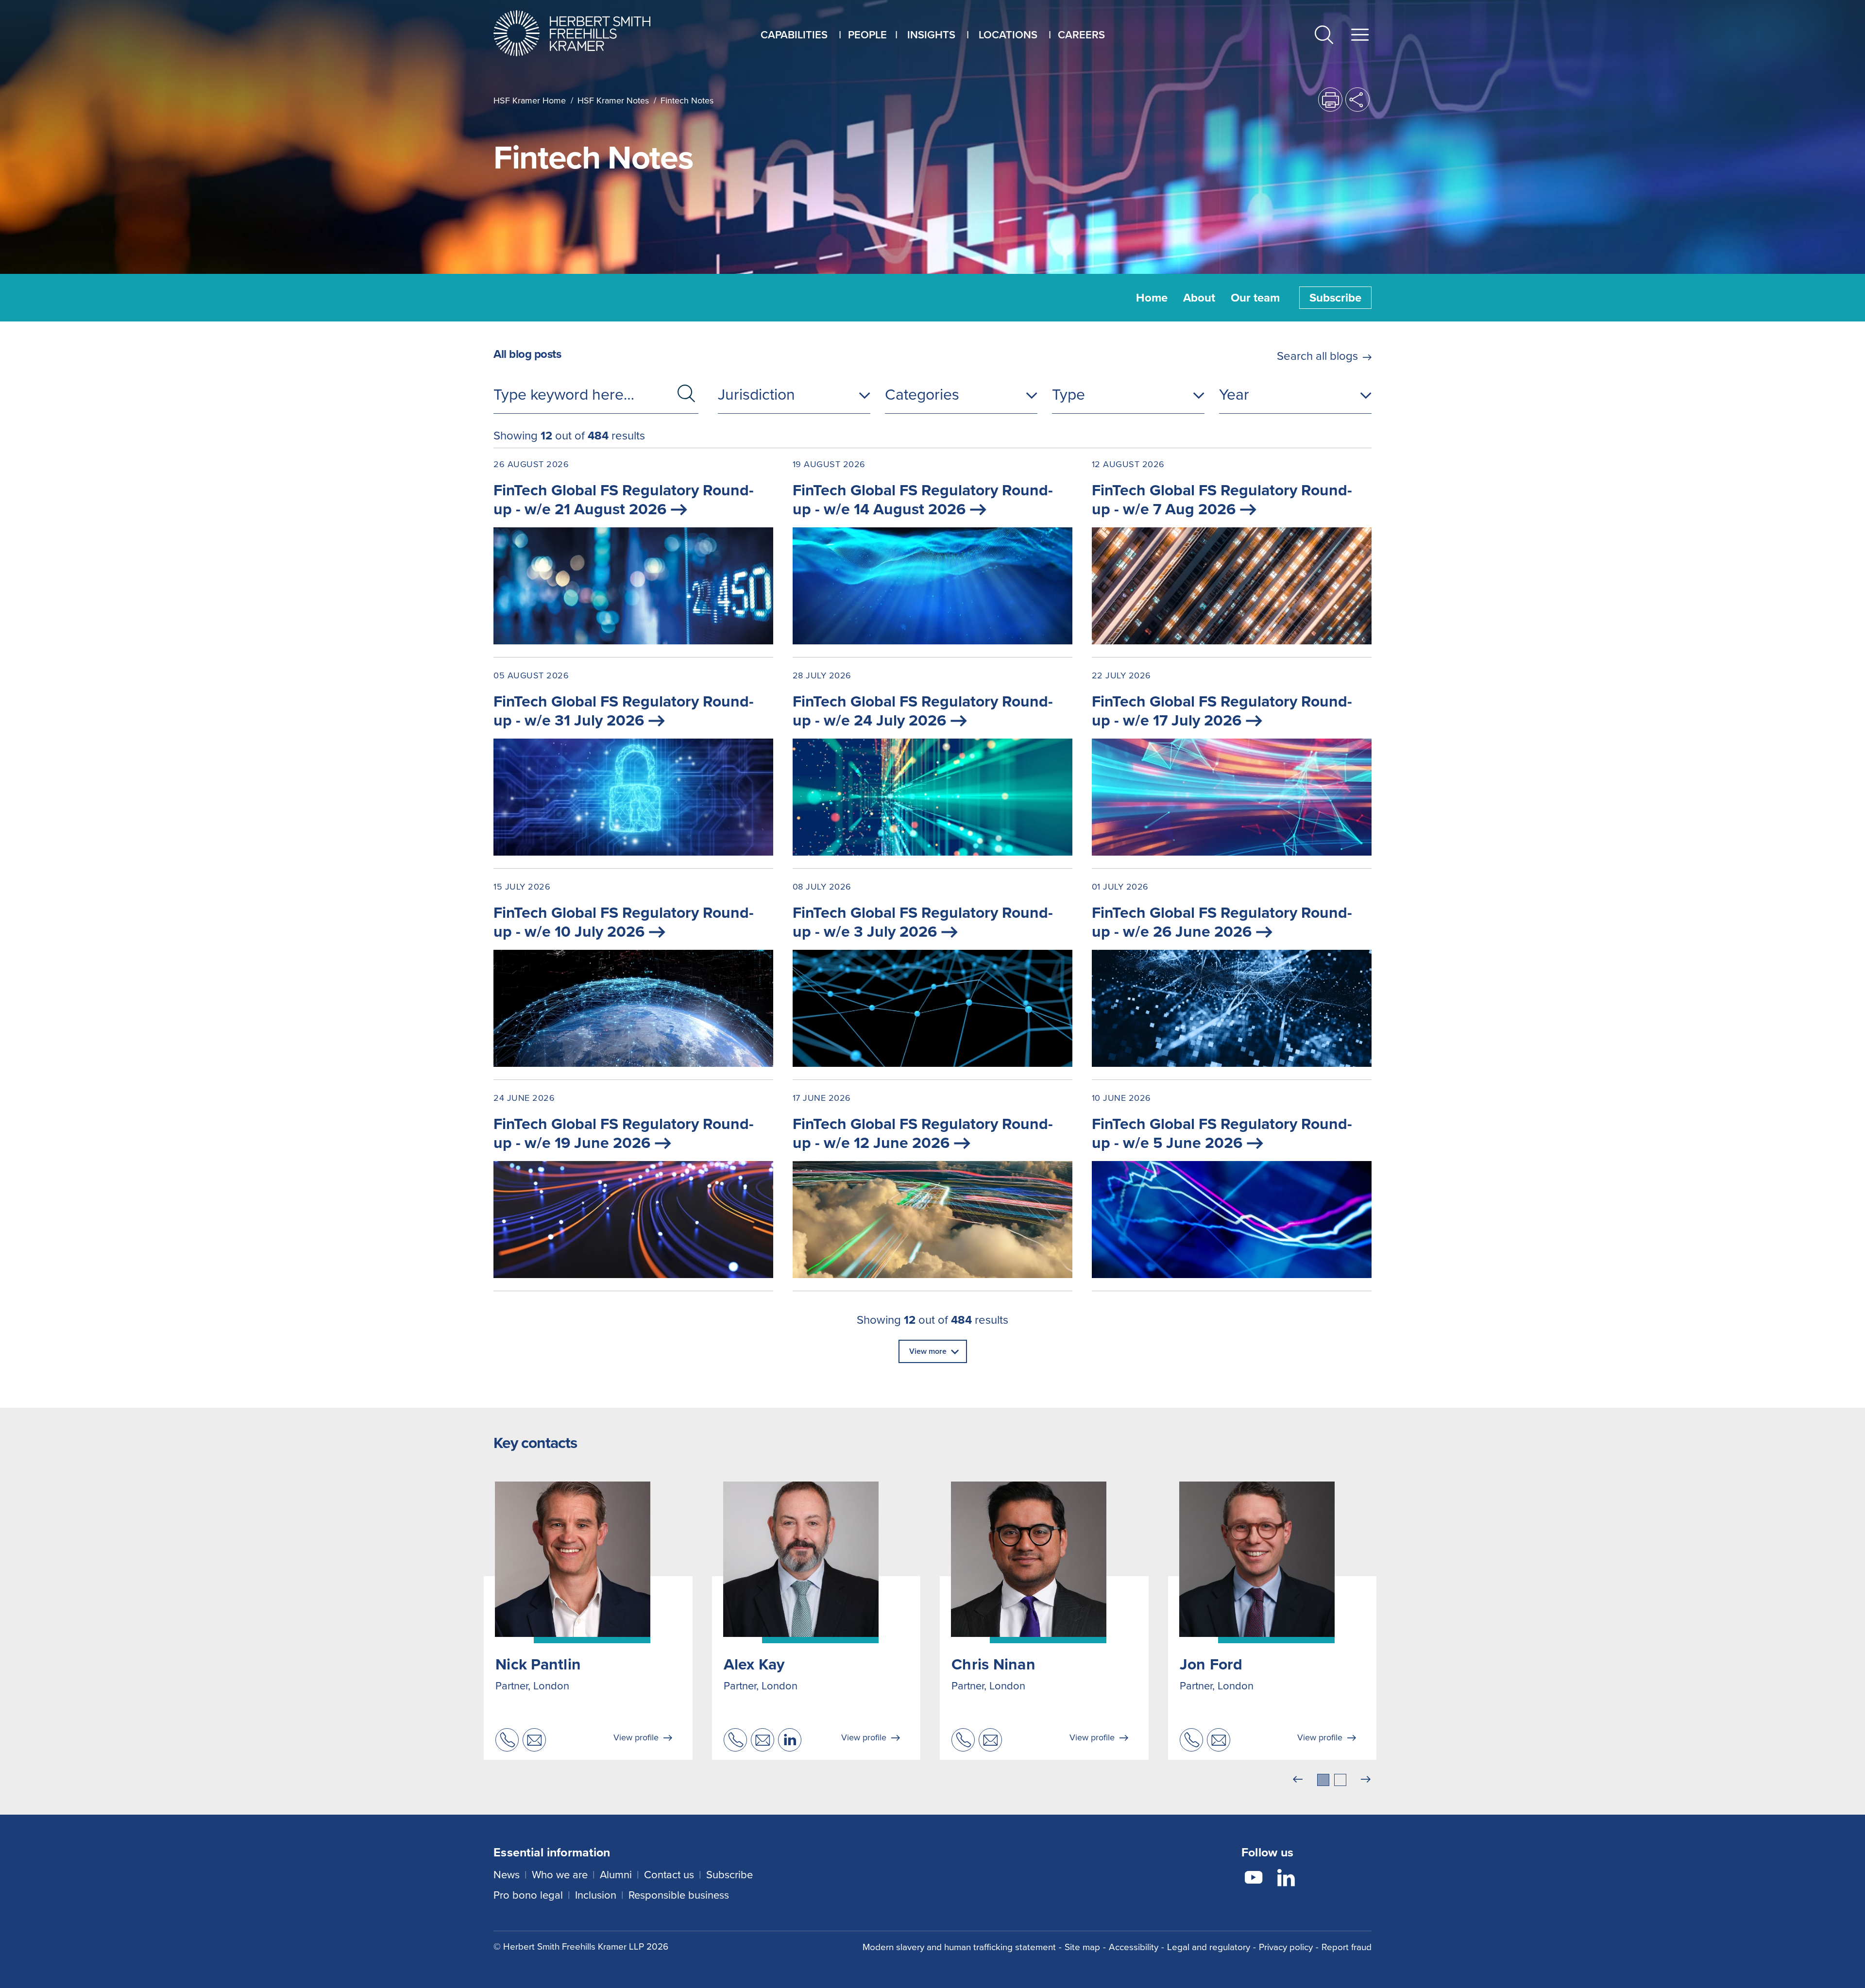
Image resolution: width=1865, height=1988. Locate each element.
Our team (1255, 298)
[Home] (584, 33)
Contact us (669, 1875)
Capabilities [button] (794, 35)
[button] (1324, 37)
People (867, 35)
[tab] (1323, 1780)
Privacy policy (1286, 1947)
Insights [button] (931, 35)
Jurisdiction (756, 394)
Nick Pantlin (538, 1664)
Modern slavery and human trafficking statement (959, 1947)
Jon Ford (1211, 1664)
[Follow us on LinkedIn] (1286, 1879)
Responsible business (679, 1895)
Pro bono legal (528, 1895)
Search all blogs (1317, 356)
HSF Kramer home (530, 101)
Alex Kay (754, 1664)
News (507, 1875)
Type (1068, 394)
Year (1234, 394)
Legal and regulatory (1209, 1947)
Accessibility (1134, 1947)
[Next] (1366, 1780)
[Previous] (1298, 1780)
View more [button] (928, 1351)
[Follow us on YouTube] (1254, 1879)
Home (1152, 298)
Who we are (560, 1875)
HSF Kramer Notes (613, 101)
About (1199, 298)
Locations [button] (1008, 35)
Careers (1081, 35)
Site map (1082, 1947)
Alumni (616, 1875)
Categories (922, 394)
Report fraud (1347, 1947)
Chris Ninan (993, 1664)
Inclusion (596, 1895)
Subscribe (1335, 298)
